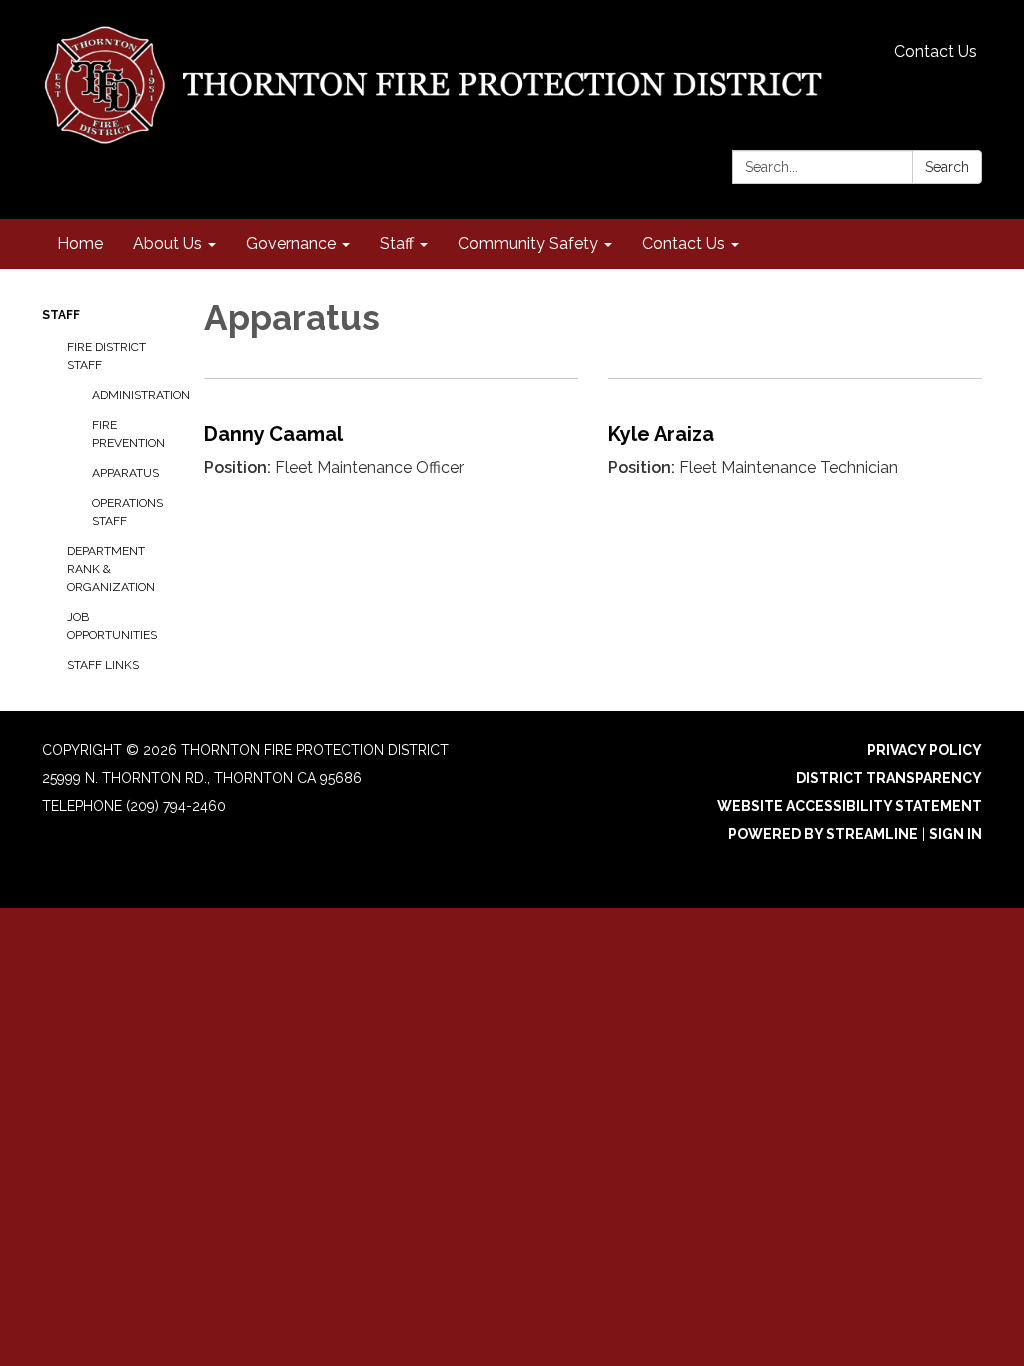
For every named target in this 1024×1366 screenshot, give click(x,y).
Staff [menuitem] (397, 243)
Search (947, 167)
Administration (133, 395)
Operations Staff (127, 512)
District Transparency (889, 778)
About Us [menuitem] (167, 243)
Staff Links (103, 665)
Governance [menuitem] (291, 243)
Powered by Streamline (823, 834)
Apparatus (125, 473)
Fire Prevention (128, 434)
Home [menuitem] (80, 243)
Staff (61, 315)
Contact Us (935, 51)
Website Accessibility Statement (849, 806)
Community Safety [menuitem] (528, 243)
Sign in (955, 834)
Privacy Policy (924, 750)
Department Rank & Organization (111, 569)
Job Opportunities (112, 626)
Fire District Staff (106, 356)
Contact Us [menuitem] (683, 243)
